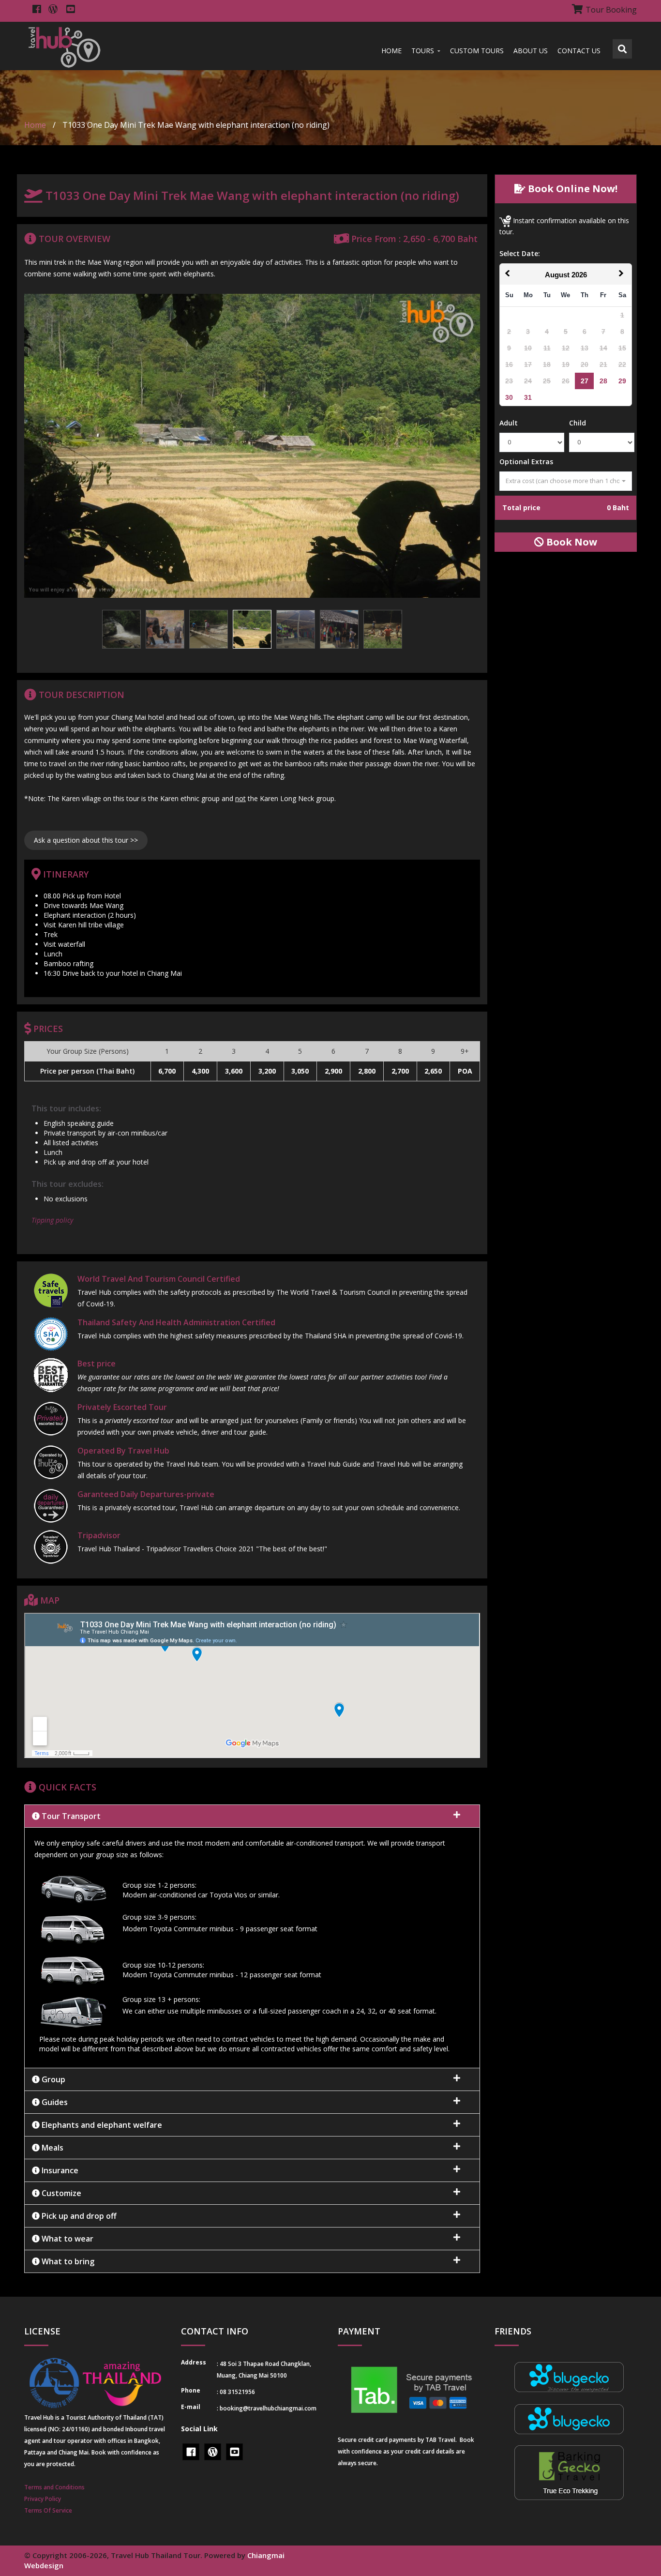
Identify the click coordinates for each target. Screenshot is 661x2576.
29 (622, 381)
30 (509, 397)
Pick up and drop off (78, 2216)
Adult (509, 423)
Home (391, 51)
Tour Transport (70, 1816)
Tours (424, 51)
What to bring (67, 2261)
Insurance (59, 2170)
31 (528, 397)
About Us (531, 51)
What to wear (67, 2239)
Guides (54, 2102)
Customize (60, 2193)
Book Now (571, 542)
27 (585, 381)
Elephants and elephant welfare (101, 2125)
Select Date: (520, 253)
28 (603, 381)
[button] (252, 1948)
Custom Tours (477, 51)
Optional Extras (526, 462)
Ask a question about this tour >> (86, 840)
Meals (52, 2148)
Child (578, 423)
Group (53, 2079)
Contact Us (579, 51)
